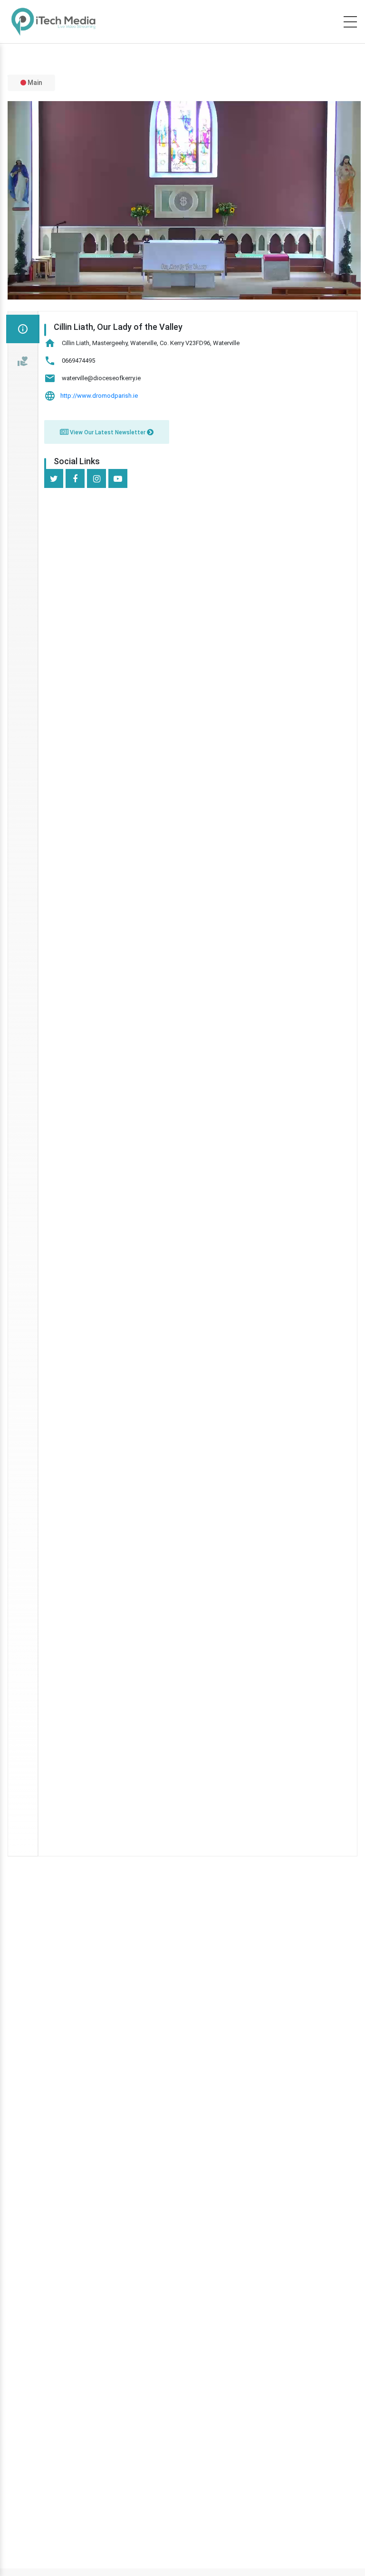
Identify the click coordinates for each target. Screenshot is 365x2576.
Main (34, 83)
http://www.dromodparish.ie (99, 396)
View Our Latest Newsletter (108, 432)
